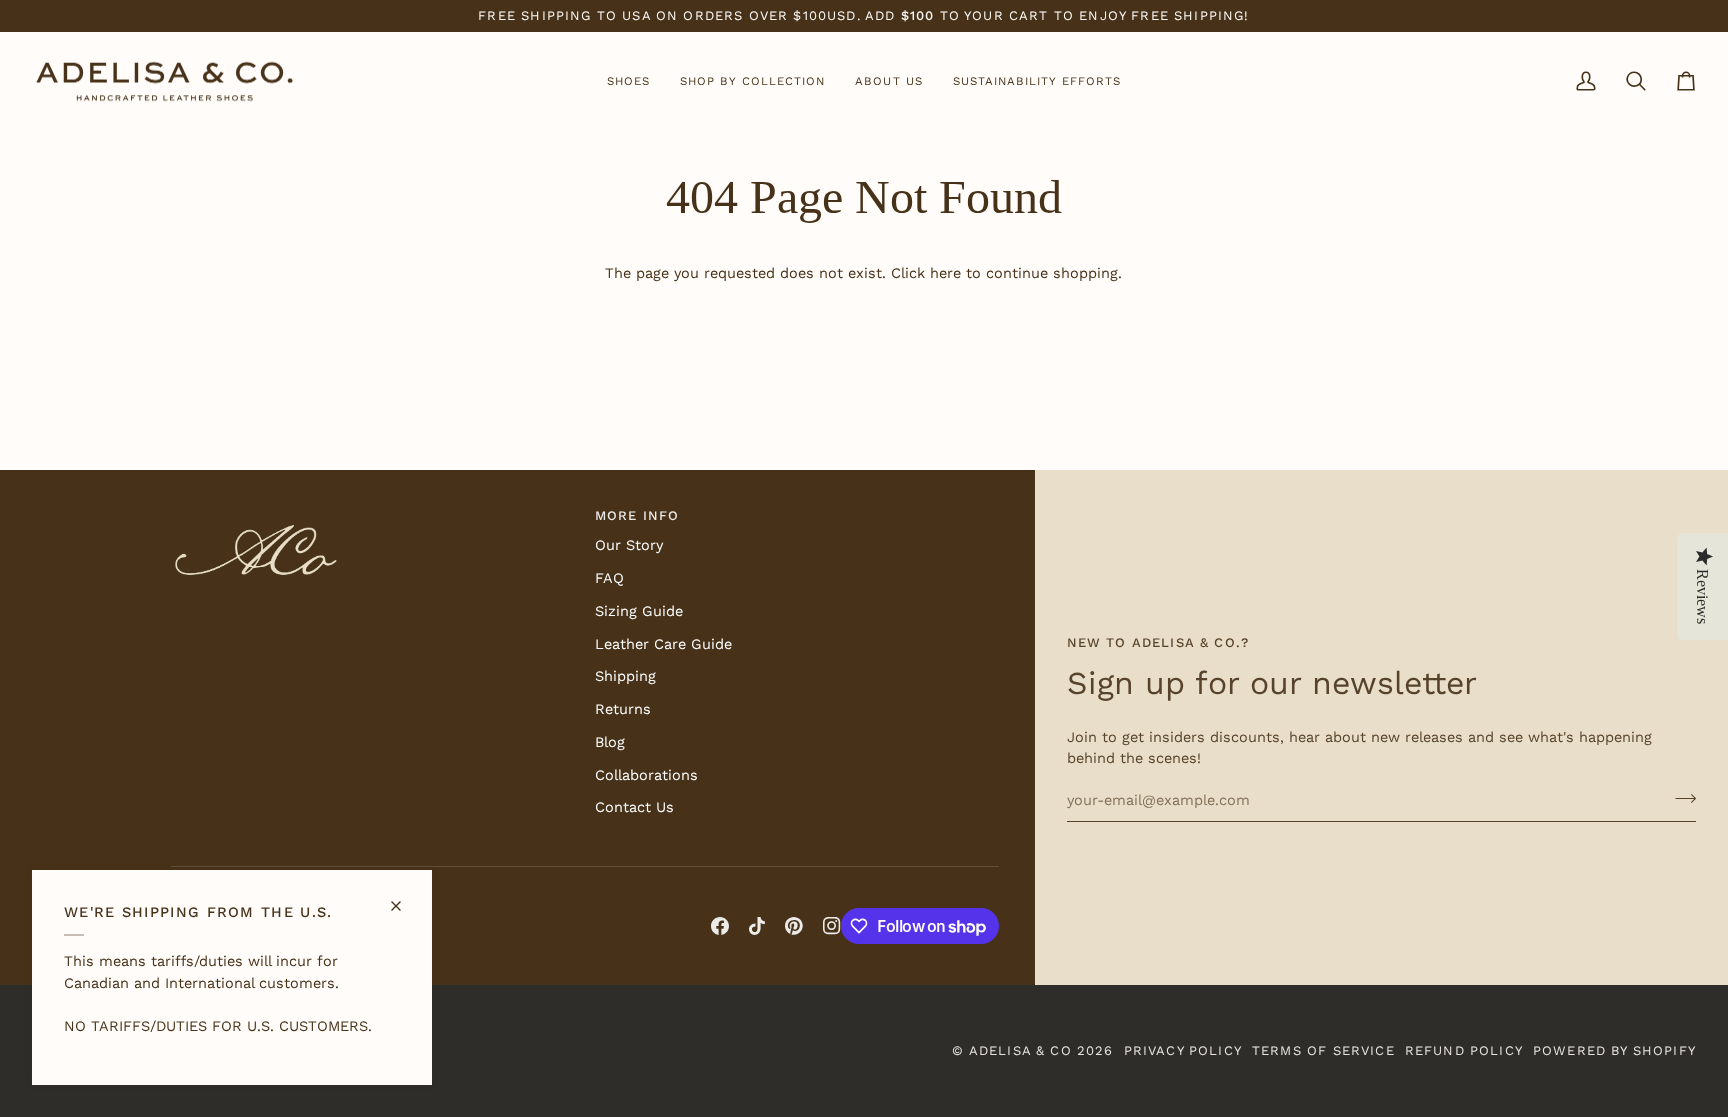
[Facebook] (720, 926)
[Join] (1679, 798)
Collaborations (646, 775)
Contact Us (634, 807)
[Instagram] (832, 926)
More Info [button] (637, 515)
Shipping (625, 676)
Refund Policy (1464, 1050)
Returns (623, 709)
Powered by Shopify (1614, 1050)
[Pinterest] (794, 926)
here (945, 273)
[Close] (404, 897)
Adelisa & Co (1020, 1050)
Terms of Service (1323, 1050)
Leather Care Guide (663, 644)
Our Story (629, 545)
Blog (610, 742)
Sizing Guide (639, 611)
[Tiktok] (757, 926)
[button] (628, 82)
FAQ (609, 578)
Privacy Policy (1183, 1050)
